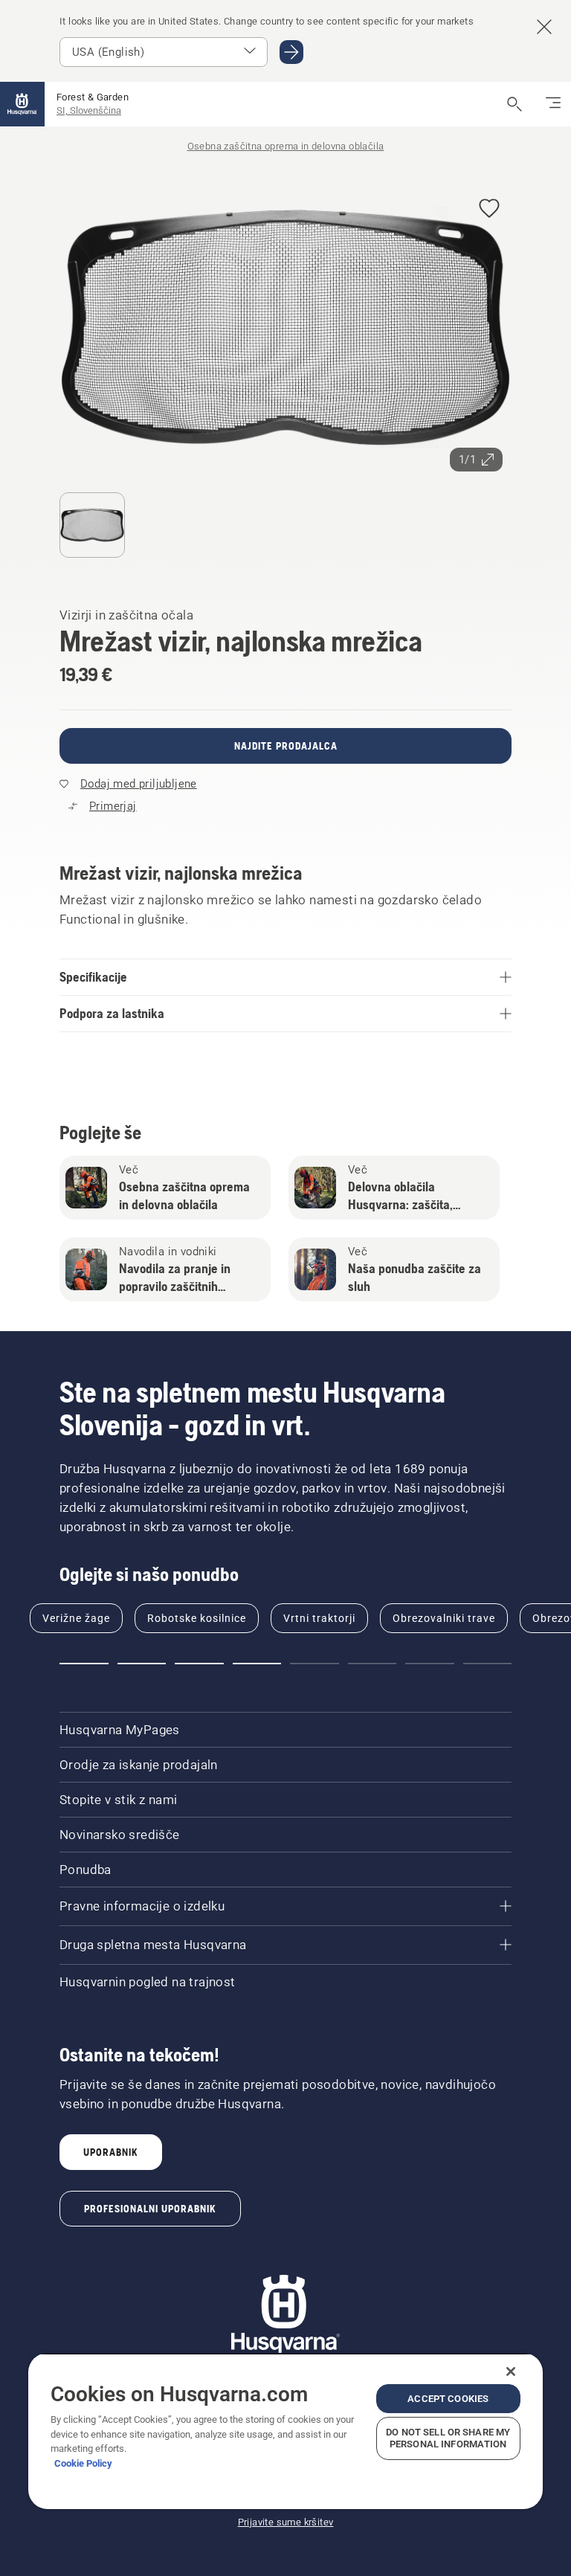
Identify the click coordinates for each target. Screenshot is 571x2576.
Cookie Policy (83, 2463)
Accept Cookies (448, 2399)
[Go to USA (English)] (291, 52)
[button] (489, 209)
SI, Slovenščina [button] (89, 110)
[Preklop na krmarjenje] (553, 104)
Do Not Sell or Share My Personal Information (448, 2438)
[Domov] (22, 104)
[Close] (511, 2371)
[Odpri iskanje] (514, 104)
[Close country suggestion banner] (544, 27)
